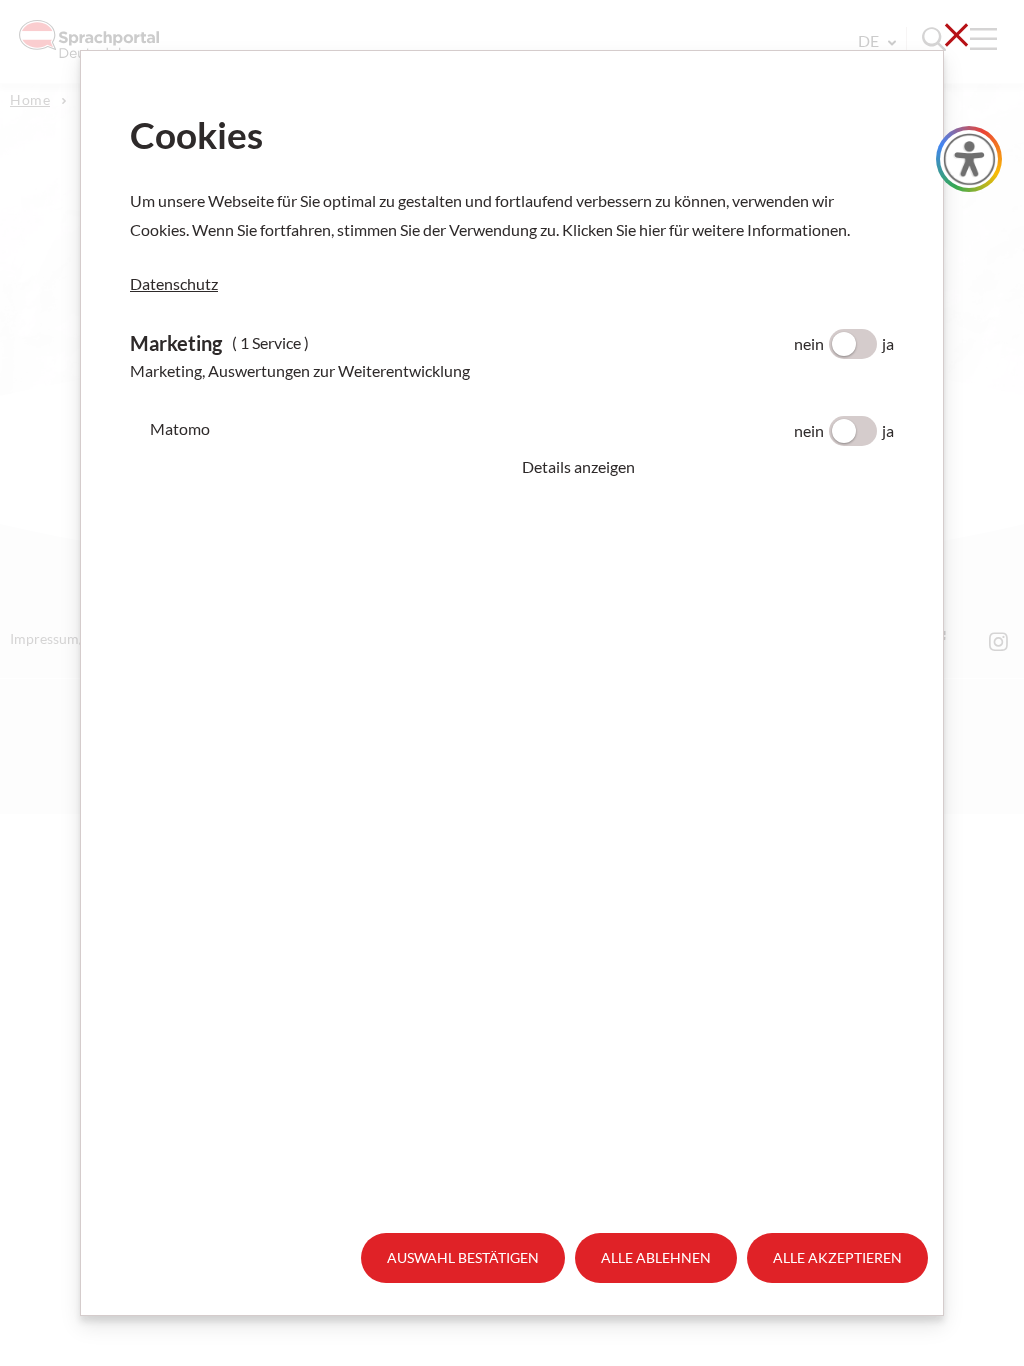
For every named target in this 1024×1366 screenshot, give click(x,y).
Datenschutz (174, 283)
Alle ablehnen (656, 1257)
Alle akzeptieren (837, 1257)
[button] (708, 467)
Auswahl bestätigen (463, 1257)
